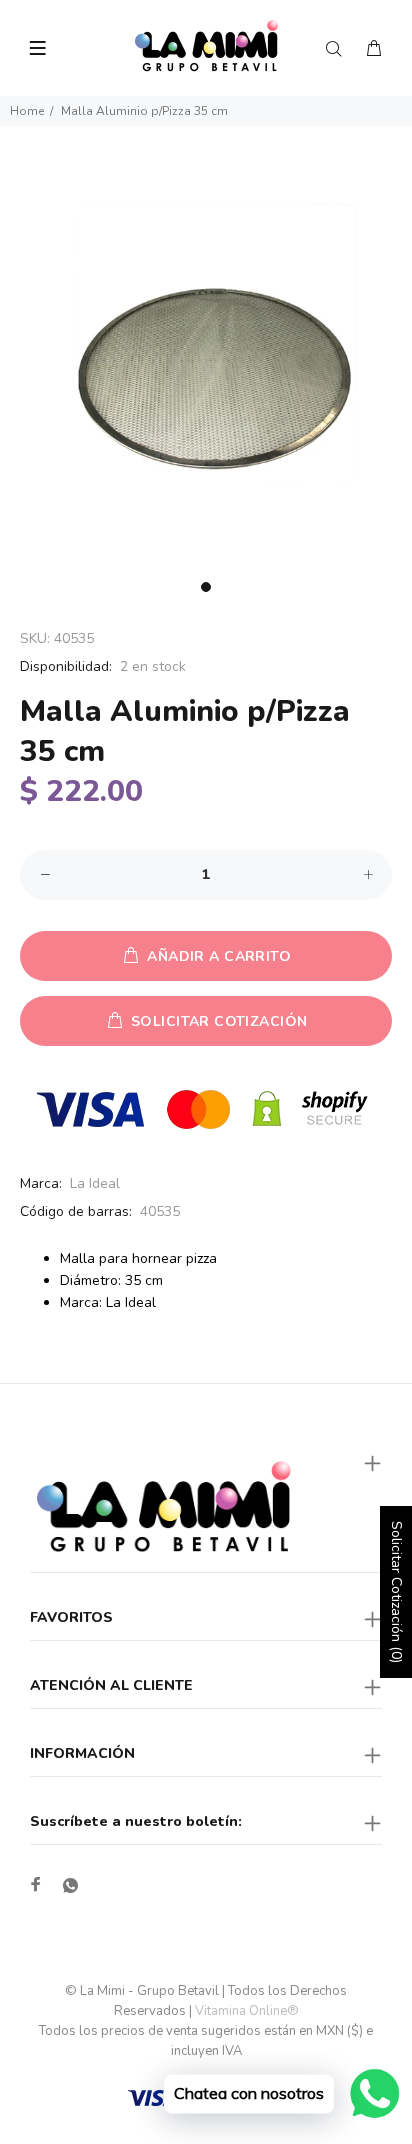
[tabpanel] (206, 365)
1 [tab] (206, 587)
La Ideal (95, 1183)
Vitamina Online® (247, 2011)
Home (27, 111)
